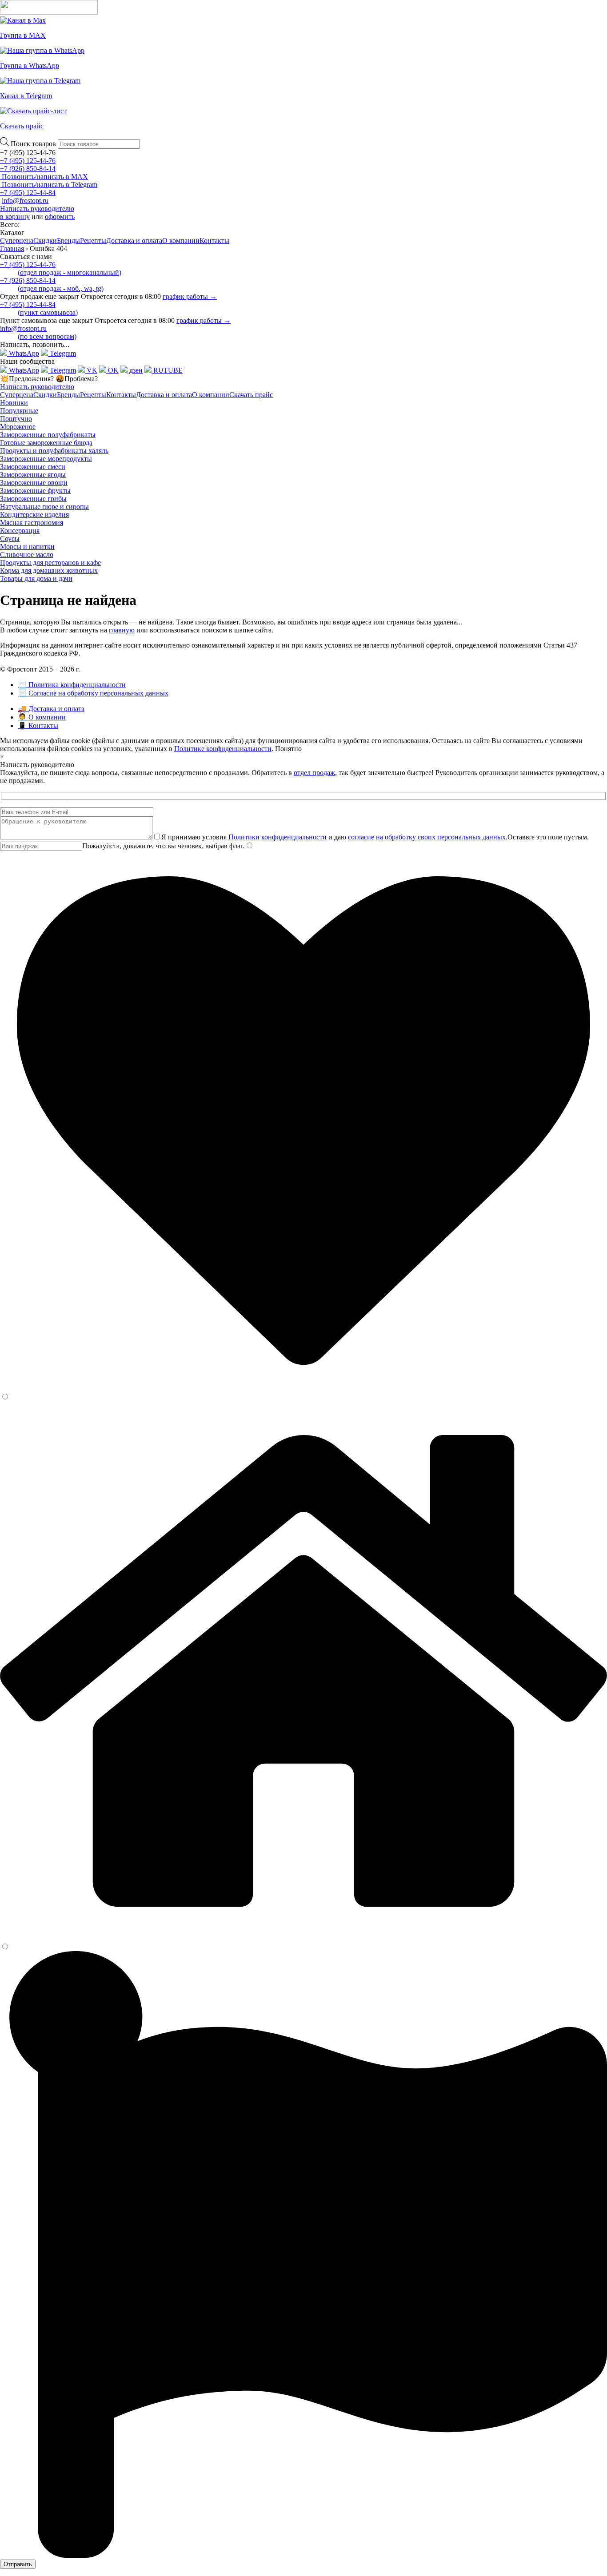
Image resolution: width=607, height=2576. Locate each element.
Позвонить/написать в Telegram (49, 185)
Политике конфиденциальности (223, 749)
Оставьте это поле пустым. (548, 837)
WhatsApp (23, 353)
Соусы (10, 539)
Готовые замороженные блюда (46, 443)
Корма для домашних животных (49, 570)
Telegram (62, 353)
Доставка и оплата (134, 241)
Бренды (68, 241)
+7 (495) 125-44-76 (28, 161)
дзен (135, 370)
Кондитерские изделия (34, 515)
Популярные (19, 411)
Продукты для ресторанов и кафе (50, 563)
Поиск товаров (34, 144)
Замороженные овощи (34, 483)
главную (122, 630)
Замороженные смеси (33, 467)
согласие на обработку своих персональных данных (427, 837)
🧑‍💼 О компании (42, 717)
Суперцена (17, 241)
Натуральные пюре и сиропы (44, 507)
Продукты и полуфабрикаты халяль (54, 451)
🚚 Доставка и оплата (51, 709)
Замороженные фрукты (35, 491)
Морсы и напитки (27, 547)
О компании (181, 241)
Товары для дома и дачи (36, 578)
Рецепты (93, 241)
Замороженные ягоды (33, 475)
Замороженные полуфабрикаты (48, 435)
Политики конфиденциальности (278, 837)
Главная (12, 248)
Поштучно (16, 419)
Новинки (14, 403)
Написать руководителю (37, 209)
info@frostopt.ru (25, 201)
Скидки (45, 241)
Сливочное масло (27, 555)
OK (112, 370)
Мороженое (18, 427)
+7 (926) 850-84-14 (28, 169)
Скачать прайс (251, 395)
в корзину (15, 217)
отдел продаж (314, 773)
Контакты (214, 241)
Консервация (20, 531)
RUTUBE (167, 370)
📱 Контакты (38, 725)
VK (91, 370)
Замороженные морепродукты (46, 459)
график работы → (190, 296)
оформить (60, 217)
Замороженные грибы (33, 499)
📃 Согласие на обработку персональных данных (93, 693)
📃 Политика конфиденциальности (72, 685)
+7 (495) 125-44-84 (28, 193)
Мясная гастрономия (32, 523)
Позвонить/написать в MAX (44, 177)
